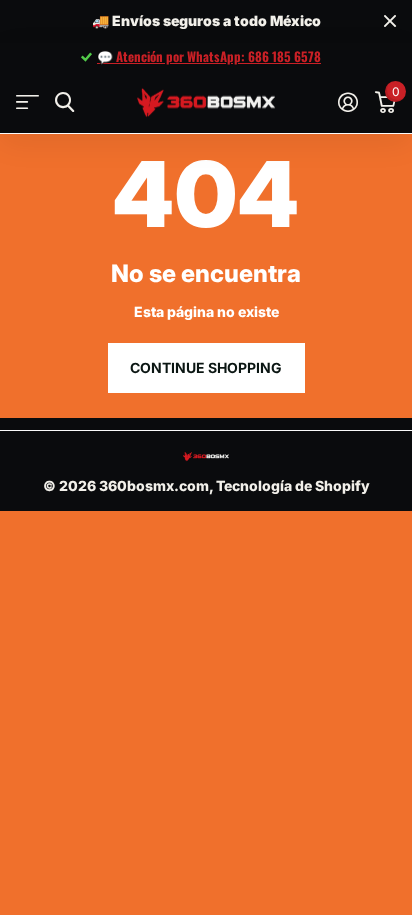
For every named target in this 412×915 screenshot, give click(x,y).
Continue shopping (206, 367)
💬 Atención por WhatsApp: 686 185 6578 (209, 56)
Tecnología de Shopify (293, 485)
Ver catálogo (27, 102)
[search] (64, 102)
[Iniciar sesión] (347, 102)
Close (390, 21)
